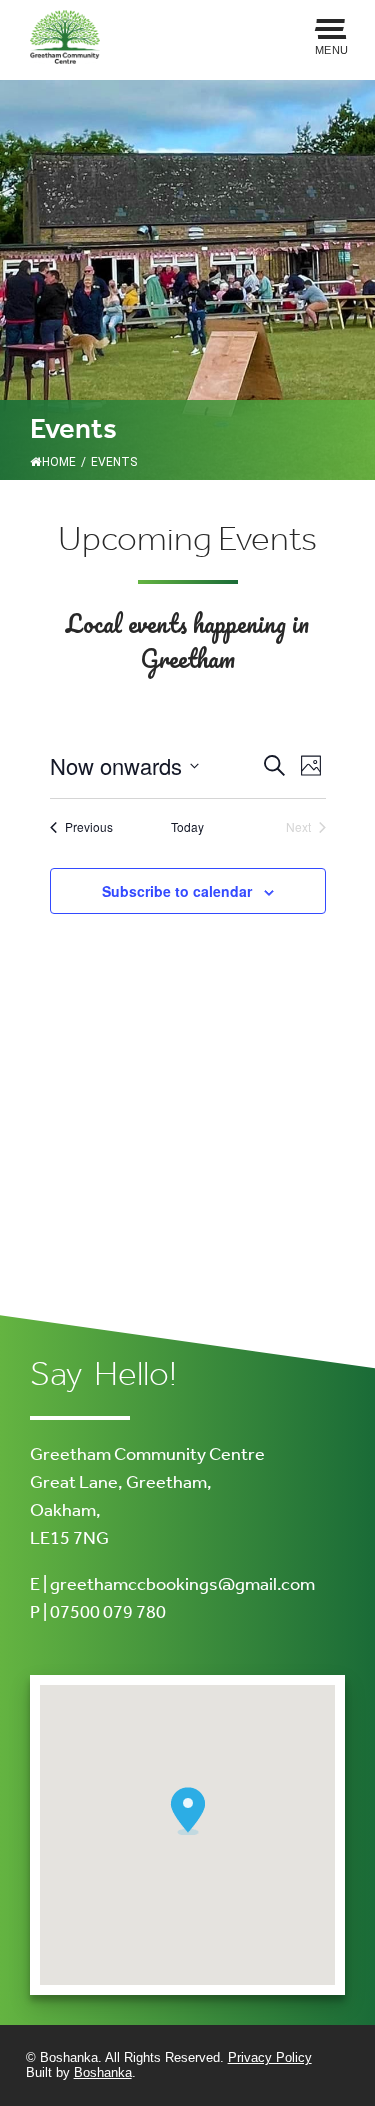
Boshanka (103, 2072)
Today (187, 827)
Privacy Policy (270, 2057)
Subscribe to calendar (177, 891)
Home (59, 462)
